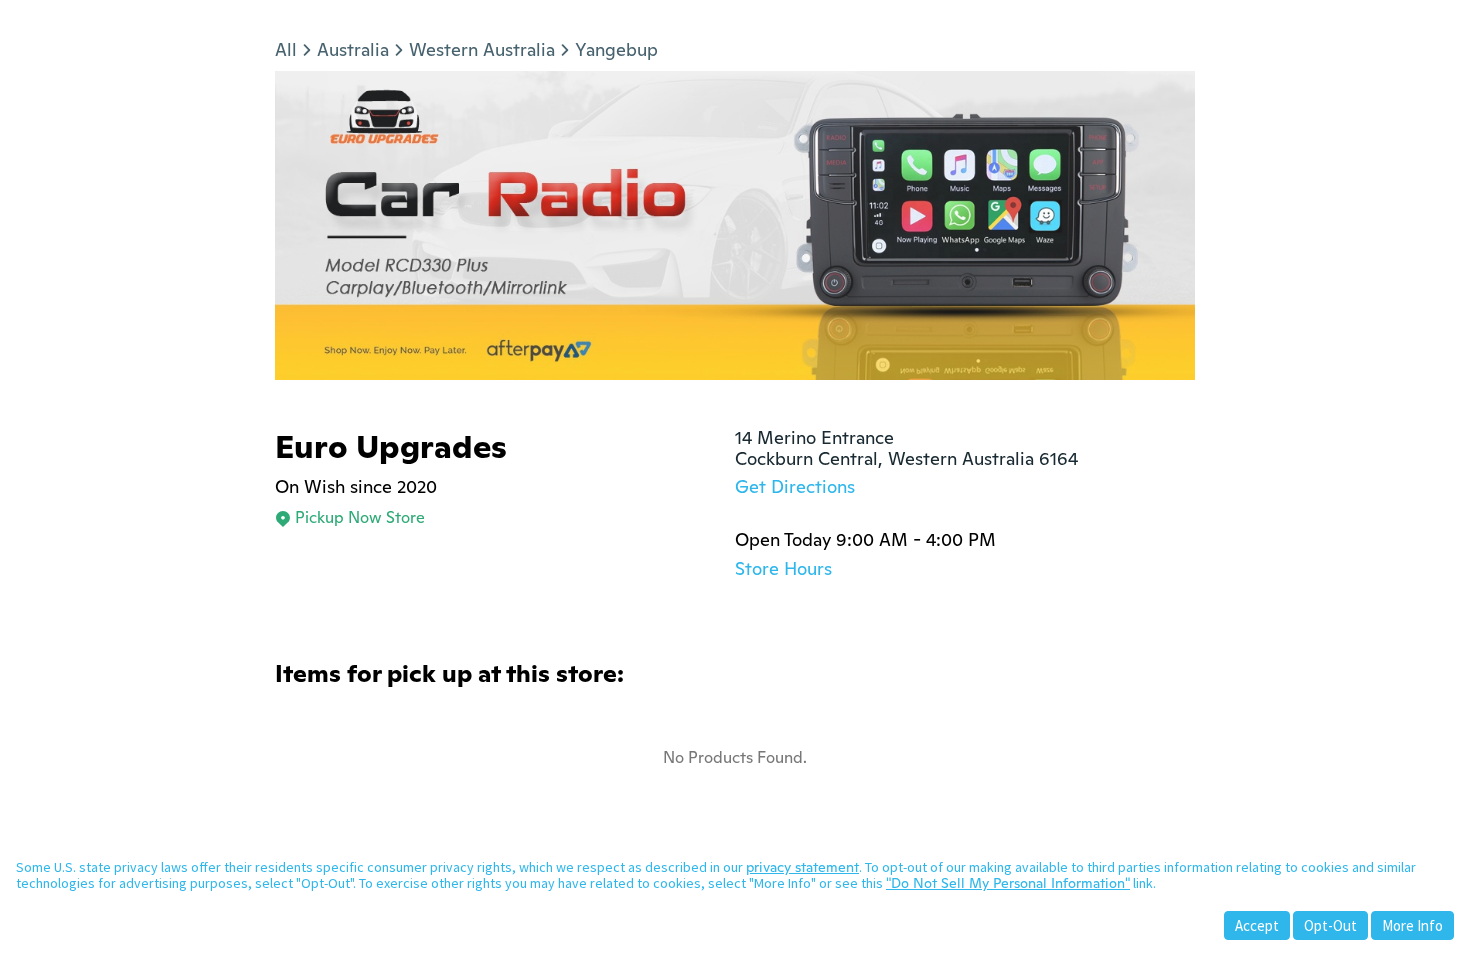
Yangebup (616, 49)
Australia (353, 49)
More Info (1412, 925)
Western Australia (482, 49)
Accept (1257, 925)
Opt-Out (1330, 925)
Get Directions (795, 486)
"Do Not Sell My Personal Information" (1008, 883)
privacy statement (802, 867)
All (286, 49)
